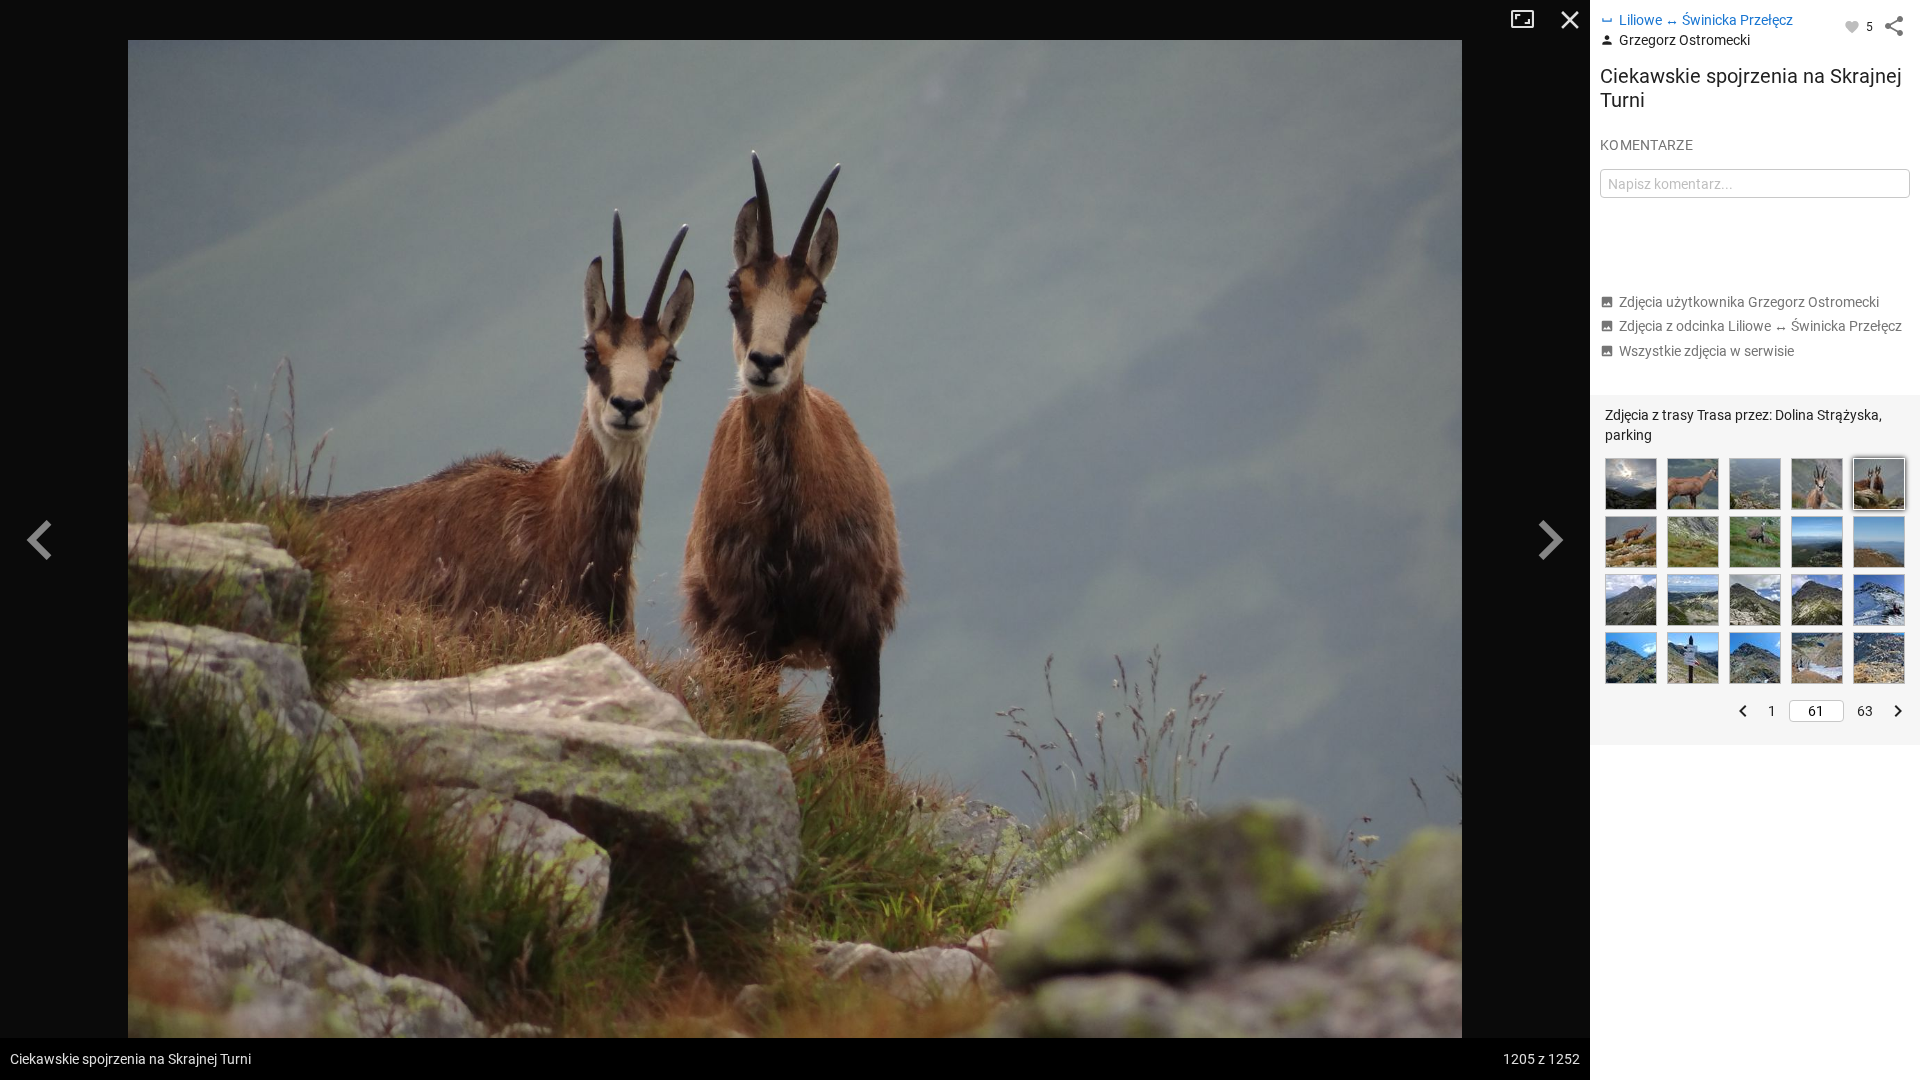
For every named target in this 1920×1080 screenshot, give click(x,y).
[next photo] (1550, 540)
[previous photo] (40, 540)
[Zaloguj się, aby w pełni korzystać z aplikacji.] (1853, 26)
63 (1865, 711)
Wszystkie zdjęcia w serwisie (1706, 351)
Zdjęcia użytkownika (1749, 302)
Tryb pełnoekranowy (1530, 20)
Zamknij (1570, 20)
